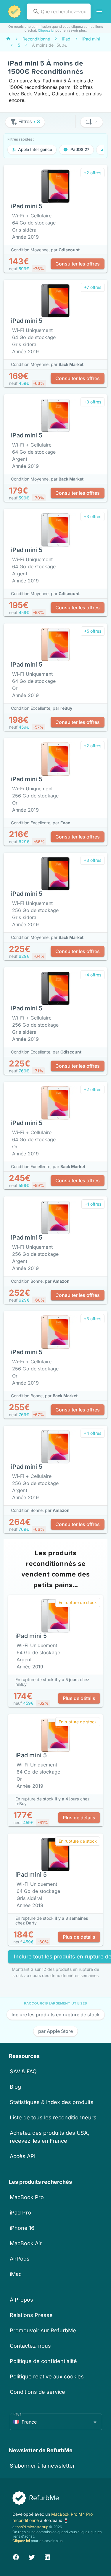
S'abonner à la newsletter (42, 2466)
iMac (16, 2274)
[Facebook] (16, 2556)
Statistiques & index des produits (52, 2102)
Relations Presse (31, 2315)
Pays (17, 2414)
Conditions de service (37, 2392)
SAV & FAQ (23, 2071)
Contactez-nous (30, 2346)
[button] (92, 122)
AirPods (20, 2259)
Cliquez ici (46, 30)
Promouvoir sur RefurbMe (43, 2330)
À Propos (21, 2300)
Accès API (23, 2156)
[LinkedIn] (47, 2556)
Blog (15, 2087)
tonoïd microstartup (32, 2527)
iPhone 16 (22, 2228)
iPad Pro (20, 2213)
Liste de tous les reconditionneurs (53, 2117)
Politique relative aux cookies (47, 2376)
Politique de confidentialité (43, 2361)
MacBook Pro (27, 2197)
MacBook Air (26, 2243)
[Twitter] (32, 2556)
